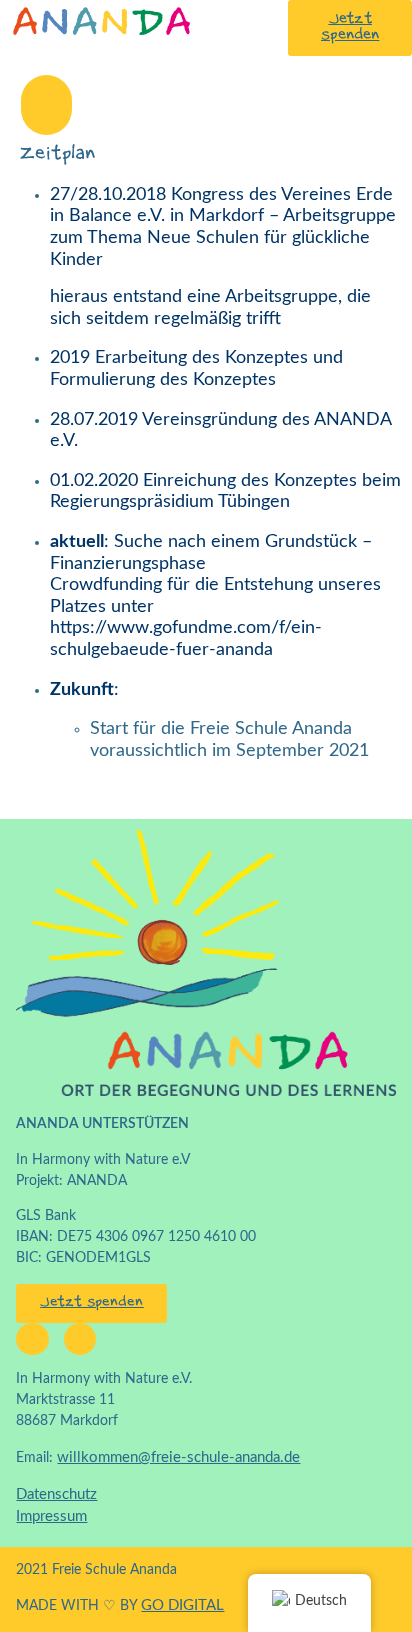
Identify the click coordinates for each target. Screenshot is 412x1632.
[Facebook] (32, 1339)
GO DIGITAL (182, 1605)
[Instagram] (80, 1339)
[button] (46, 105)
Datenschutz (56, 1494)
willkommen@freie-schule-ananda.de (178, 1457)
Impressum (51, 1516)
